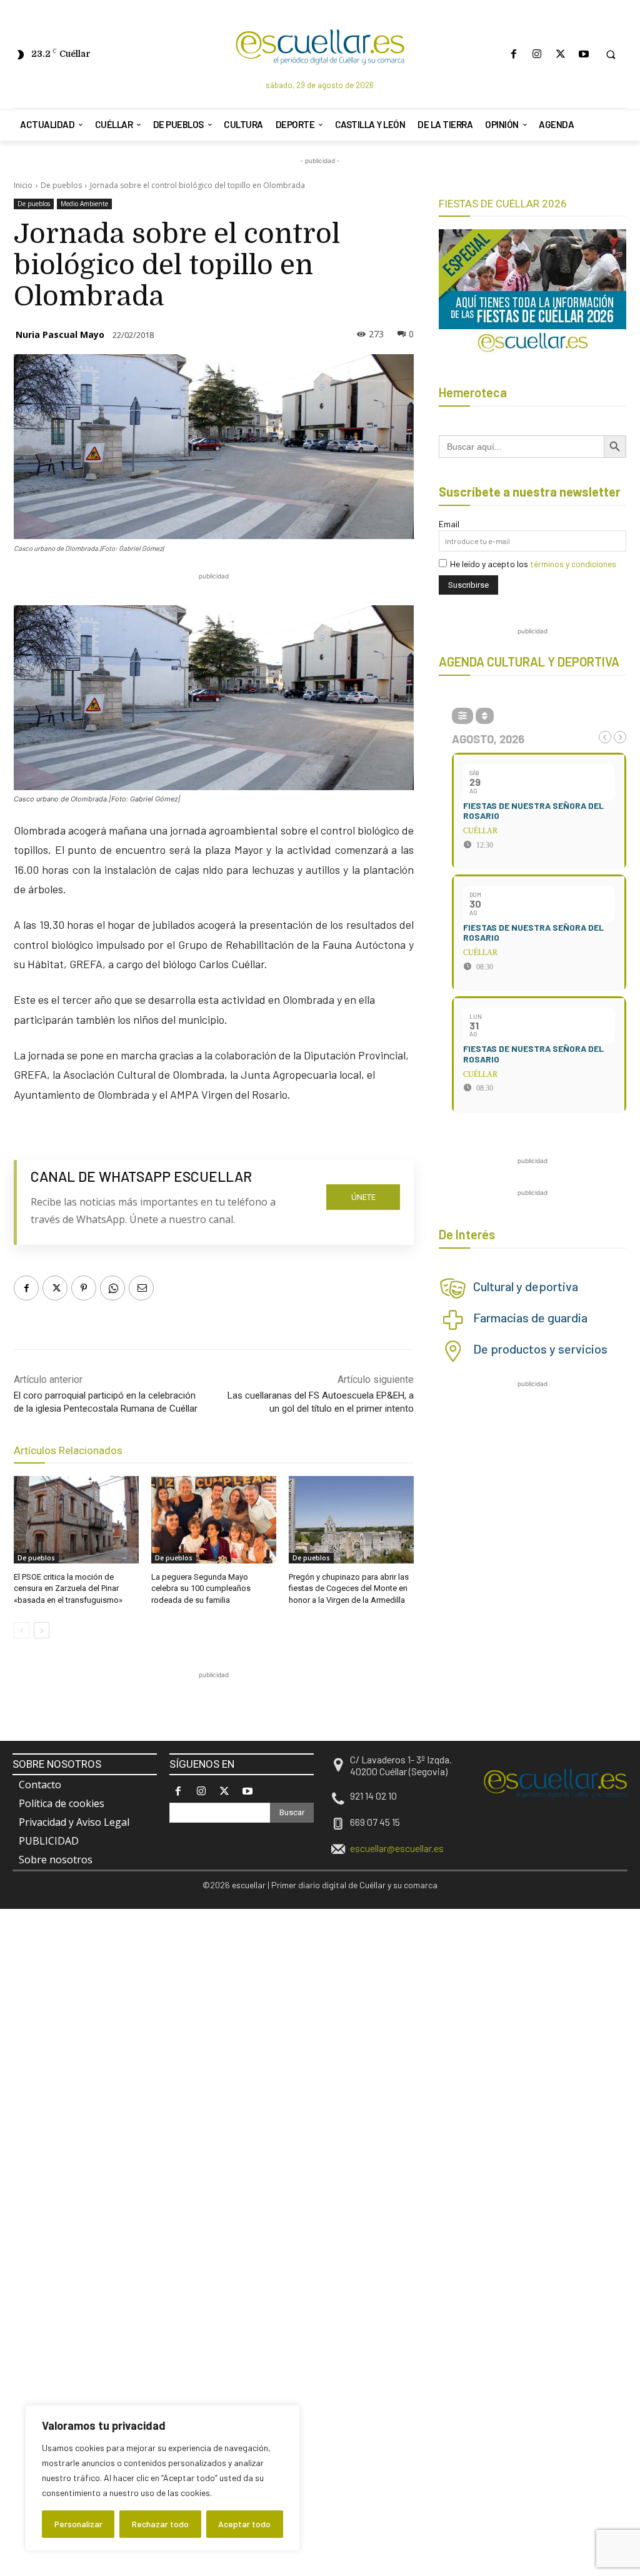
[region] (162, 2478)
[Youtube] (583, 54)
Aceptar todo (244, 2524)
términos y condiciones (573, 564)
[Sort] (485, 716)
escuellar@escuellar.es (397, 1848)
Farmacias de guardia (530, 1317)
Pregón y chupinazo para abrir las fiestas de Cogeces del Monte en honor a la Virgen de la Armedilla (349, 1588)
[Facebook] (514, 54)
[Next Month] (620, 737)
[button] (611, 54)
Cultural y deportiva (526, 1286)
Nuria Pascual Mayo (60, 334)
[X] (560, 54)
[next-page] (42, 1630)
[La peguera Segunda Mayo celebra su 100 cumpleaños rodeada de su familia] (214, 1520)
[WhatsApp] (112, 1288)
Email (449, 524)
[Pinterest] (84, 1288)
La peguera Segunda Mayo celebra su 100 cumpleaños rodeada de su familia (201, 1588)
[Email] (141, 1288)
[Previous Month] (605, 737)
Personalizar (78, 2524)
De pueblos (61, 185)
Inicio (23, 185)
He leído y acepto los (533, 564)
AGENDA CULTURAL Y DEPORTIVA (529, 661)
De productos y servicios (540, 1349)
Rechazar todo (160, 2524)
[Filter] (462, 716)
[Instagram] (537, 54)
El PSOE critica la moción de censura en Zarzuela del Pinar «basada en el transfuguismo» (68, 1588)
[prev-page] (22, 1630)
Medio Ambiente (84, 204)
